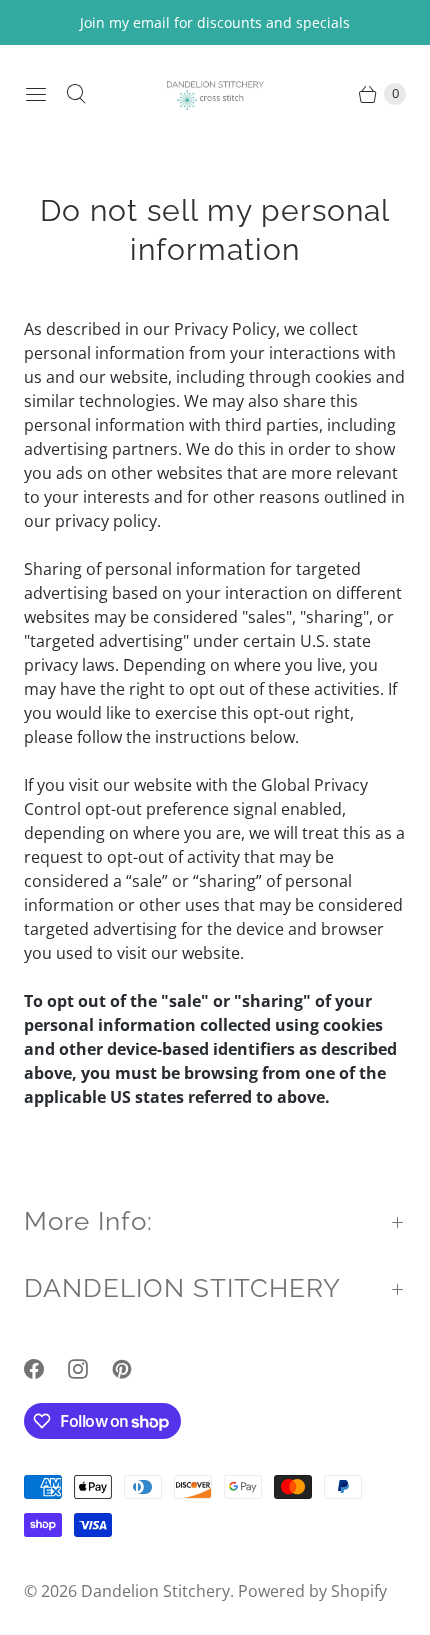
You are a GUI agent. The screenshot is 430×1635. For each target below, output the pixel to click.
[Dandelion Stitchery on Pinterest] (134, 1369)
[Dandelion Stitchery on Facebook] (46, 1369)
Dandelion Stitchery (155, 1591)
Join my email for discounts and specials (215, 22)
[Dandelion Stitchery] (215, 93)
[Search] (76, 94)
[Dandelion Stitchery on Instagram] (90, 1369)
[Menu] (36, 94)
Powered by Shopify (312, 1591)
